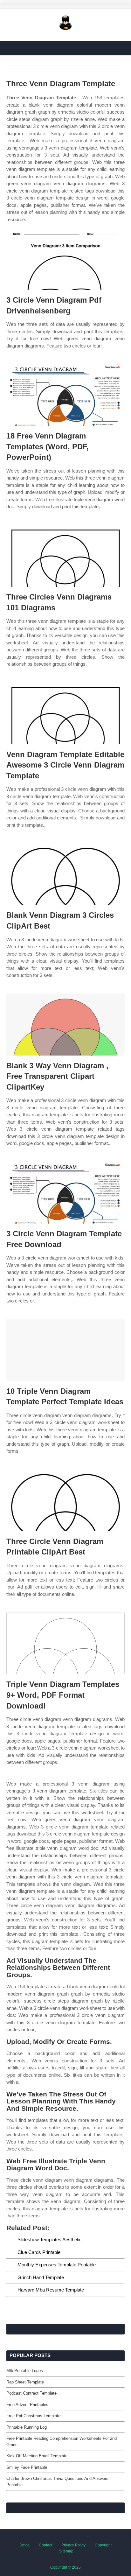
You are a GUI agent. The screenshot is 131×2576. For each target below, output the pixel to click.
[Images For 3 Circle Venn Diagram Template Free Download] (65, 1193)
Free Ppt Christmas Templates (34, 2416)
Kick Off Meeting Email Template (37, 2456)
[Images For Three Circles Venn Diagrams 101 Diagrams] (65, 556)
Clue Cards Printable (39, 2252)
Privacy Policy (73, 2545)
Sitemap (66, 2551)
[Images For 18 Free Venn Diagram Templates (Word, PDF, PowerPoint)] (65, 395)
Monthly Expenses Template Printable (57, 2265)
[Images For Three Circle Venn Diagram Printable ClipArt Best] (65, 1500)
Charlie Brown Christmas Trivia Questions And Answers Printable (57, 2482)
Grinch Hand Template (41, 2277)
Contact (45, 2545)
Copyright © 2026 (65, 2567)
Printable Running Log (27, 2427)
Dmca (24, 2545)
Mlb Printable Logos (25, 2371)
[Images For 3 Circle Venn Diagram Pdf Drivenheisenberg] (65, 259)
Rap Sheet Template (25, 2382)
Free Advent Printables (27, 2405)
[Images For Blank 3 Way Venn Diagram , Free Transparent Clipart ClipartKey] (65, 1025)
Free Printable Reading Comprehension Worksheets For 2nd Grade (62, 2442)
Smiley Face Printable (27, 2467)
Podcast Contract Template (31, 2393)
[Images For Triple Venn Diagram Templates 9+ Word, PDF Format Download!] (65, 1643)
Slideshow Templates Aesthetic (50, 2239)
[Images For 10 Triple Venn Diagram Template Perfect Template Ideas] (65, 1350)
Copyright (103, 2545)
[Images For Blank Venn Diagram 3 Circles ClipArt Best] (65, 874)
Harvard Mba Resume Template (51, 2290)
